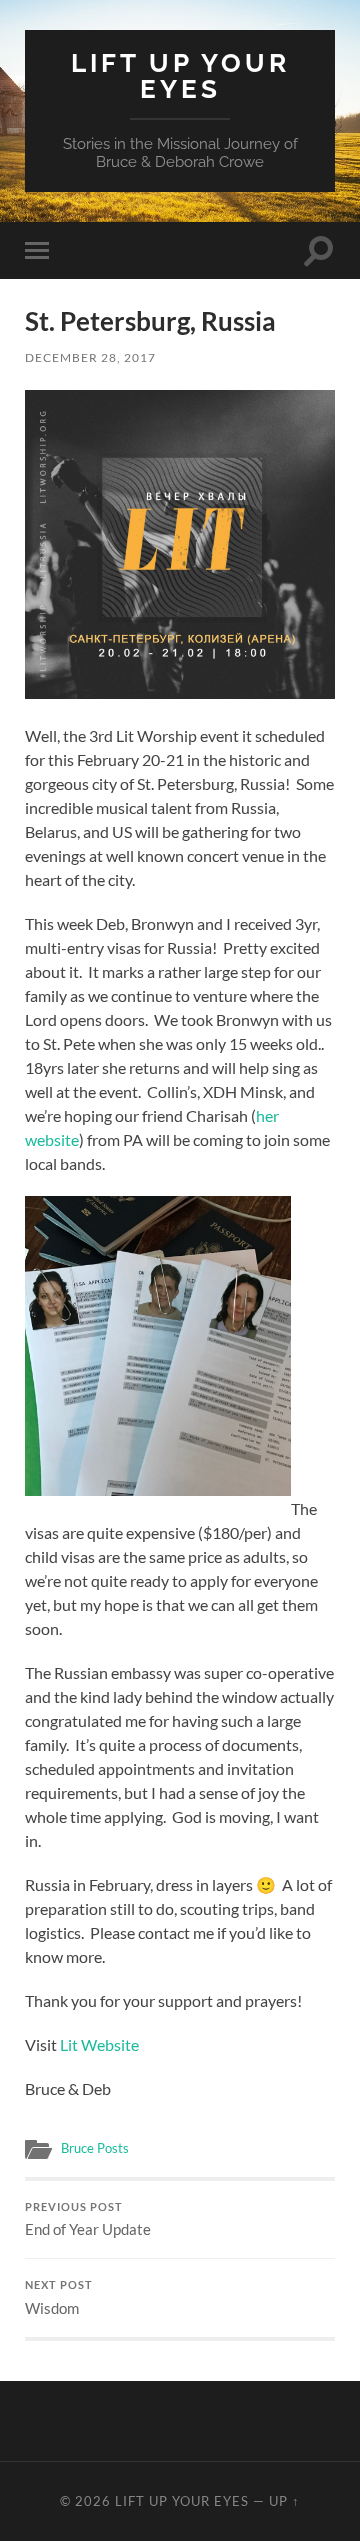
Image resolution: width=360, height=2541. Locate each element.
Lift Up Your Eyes (180, 75)
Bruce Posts (95, 2148)
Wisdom (59, 2298)
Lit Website (99, 2044)
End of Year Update (88, 2220)
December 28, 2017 (90, 357)
